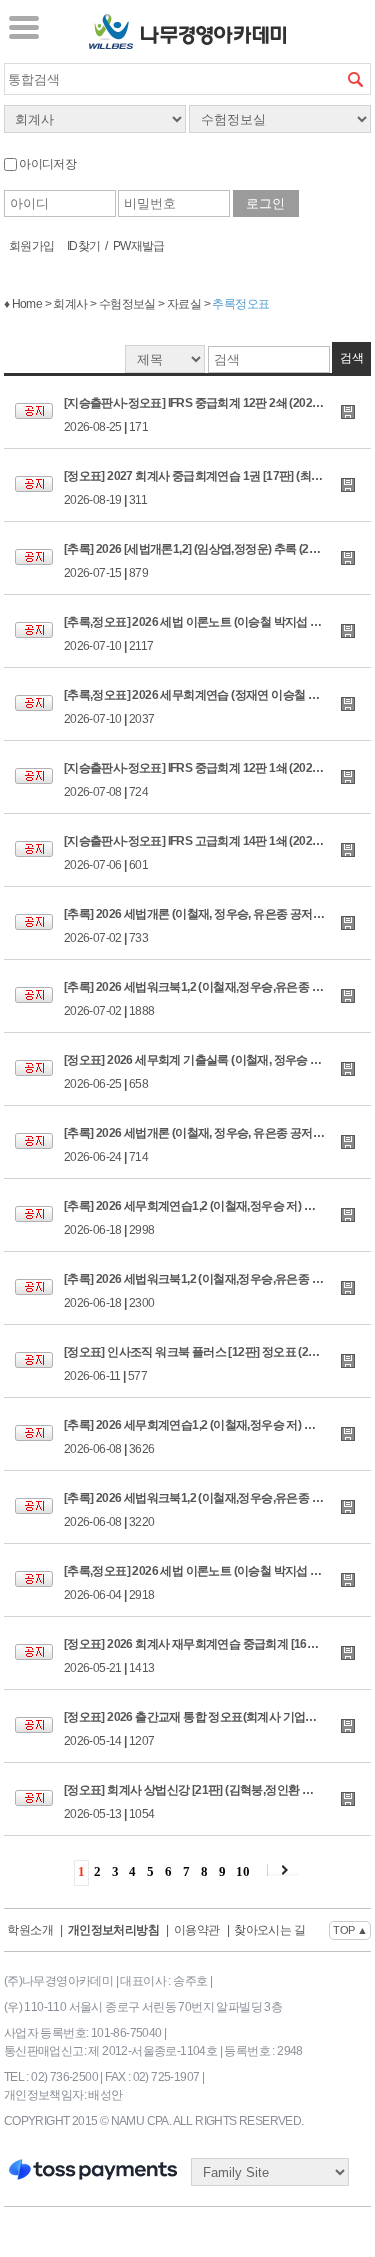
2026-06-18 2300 (218, 1291)
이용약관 (197, 1930)
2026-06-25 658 (218, 1072)
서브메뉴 (24, 27)
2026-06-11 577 (212, 1364)
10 (242, 1871)
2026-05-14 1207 (218, 1729)
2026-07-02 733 (218, 926)
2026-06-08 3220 (218, 1510)
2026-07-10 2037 (218, 707)
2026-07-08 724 (218, 780)
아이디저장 (46, 164)
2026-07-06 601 (218, 853)
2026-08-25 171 (218, 415)
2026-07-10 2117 (218, 634)
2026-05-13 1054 (218, 1802)
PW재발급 (139, 246)
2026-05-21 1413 (218, 1656)
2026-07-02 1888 (218, 999)
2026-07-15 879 (213, 561)
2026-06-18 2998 (218, 1218)
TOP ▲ (350, 1930)
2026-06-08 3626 (218, 1437)
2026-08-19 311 (218, 488)
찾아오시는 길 (269, 1930)
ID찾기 (84, 246)
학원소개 (30, 1930)
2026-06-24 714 (218, 1145)
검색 (355, 79)
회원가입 (32, 246)
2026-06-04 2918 (218, 1583)
